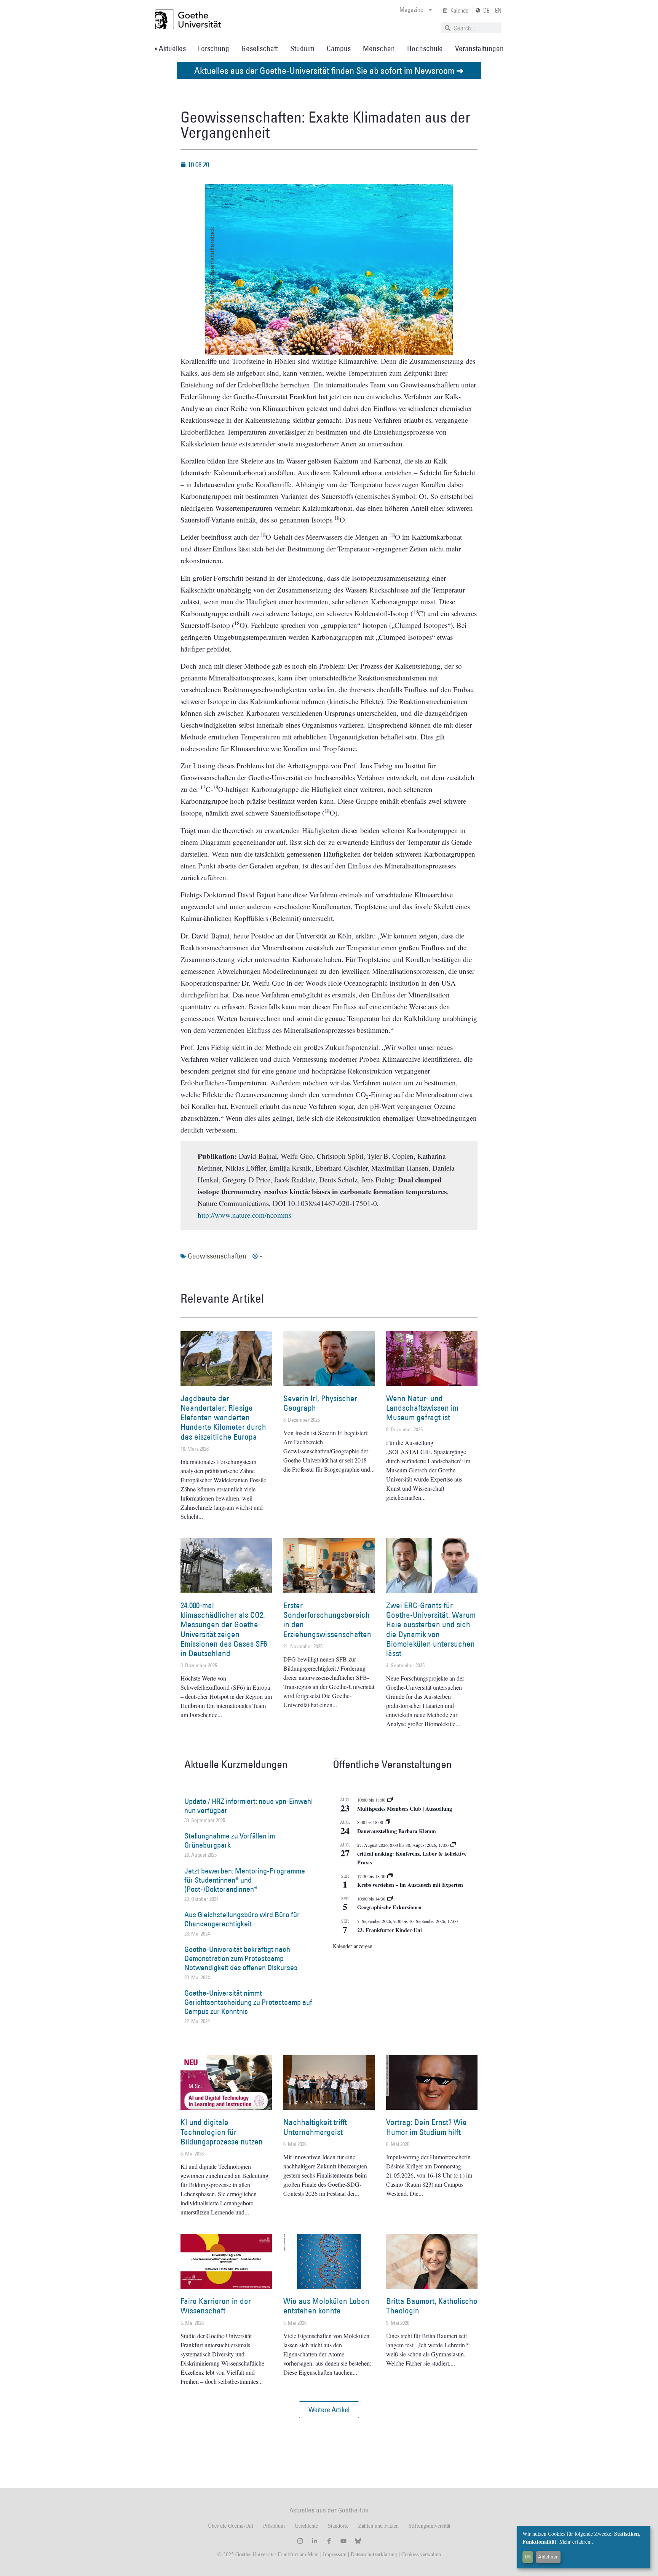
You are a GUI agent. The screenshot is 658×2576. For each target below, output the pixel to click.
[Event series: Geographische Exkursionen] (390, 1899)
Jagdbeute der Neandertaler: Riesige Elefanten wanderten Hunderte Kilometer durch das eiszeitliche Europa (223, 1418)
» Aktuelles (170, 48)
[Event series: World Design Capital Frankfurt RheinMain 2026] (453, 1845)
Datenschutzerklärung (374, 2554)
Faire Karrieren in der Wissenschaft (216, 2306)
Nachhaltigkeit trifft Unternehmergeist (315, 2127)
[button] (329, 2410)
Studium (302, 48)
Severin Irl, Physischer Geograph (320, 1403)
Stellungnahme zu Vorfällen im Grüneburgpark (230, 1840)
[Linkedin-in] (315, 2541)
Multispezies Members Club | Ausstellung (405, 1809)
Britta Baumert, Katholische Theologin (432, 2306)
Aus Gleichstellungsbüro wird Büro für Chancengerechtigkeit (242, 1919)
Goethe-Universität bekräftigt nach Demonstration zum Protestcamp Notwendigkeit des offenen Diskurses (241, 1958)
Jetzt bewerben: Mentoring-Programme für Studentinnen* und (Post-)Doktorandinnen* (245, 1880)
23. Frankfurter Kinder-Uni (390, 1930)
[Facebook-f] (329, 2541)
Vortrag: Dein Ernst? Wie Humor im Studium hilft (426, 2127)
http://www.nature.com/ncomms (244, 1215)
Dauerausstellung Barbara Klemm (397, 1831)
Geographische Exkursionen (389, 1907)
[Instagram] (300, 2541)
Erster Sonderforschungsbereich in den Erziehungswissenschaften (327, 1620)
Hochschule (425, 48)
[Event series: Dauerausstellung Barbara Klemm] (388, 1822)
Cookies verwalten (421, 2554)
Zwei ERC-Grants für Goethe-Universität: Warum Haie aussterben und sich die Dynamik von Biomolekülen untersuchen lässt (431, 1629)
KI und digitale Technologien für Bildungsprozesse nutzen (222, 2132)
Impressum (334, 2554)
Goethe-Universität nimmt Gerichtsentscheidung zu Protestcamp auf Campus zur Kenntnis (248, 2002)
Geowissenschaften (217, 1256)
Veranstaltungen (479, 48)
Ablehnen (548, 2557)
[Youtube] (343, 2541)
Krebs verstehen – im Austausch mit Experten (410, 1885)
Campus (339, 48)
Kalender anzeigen (353, 1946)
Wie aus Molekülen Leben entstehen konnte (326, 2306)
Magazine (411, 10)
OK (528, 2557)
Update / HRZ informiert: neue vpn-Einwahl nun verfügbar (248, 1806)
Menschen (379, 48)
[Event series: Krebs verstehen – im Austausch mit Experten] (390, 1876)
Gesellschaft (260, 48)
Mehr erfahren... (577, 2542)
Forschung (214, 48)
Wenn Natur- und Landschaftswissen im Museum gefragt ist (422, 1408)
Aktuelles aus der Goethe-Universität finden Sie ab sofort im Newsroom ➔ (329, 70)
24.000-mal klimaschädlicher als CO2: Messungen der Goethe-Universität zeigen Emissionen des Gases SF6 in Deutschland (224, 1629)
